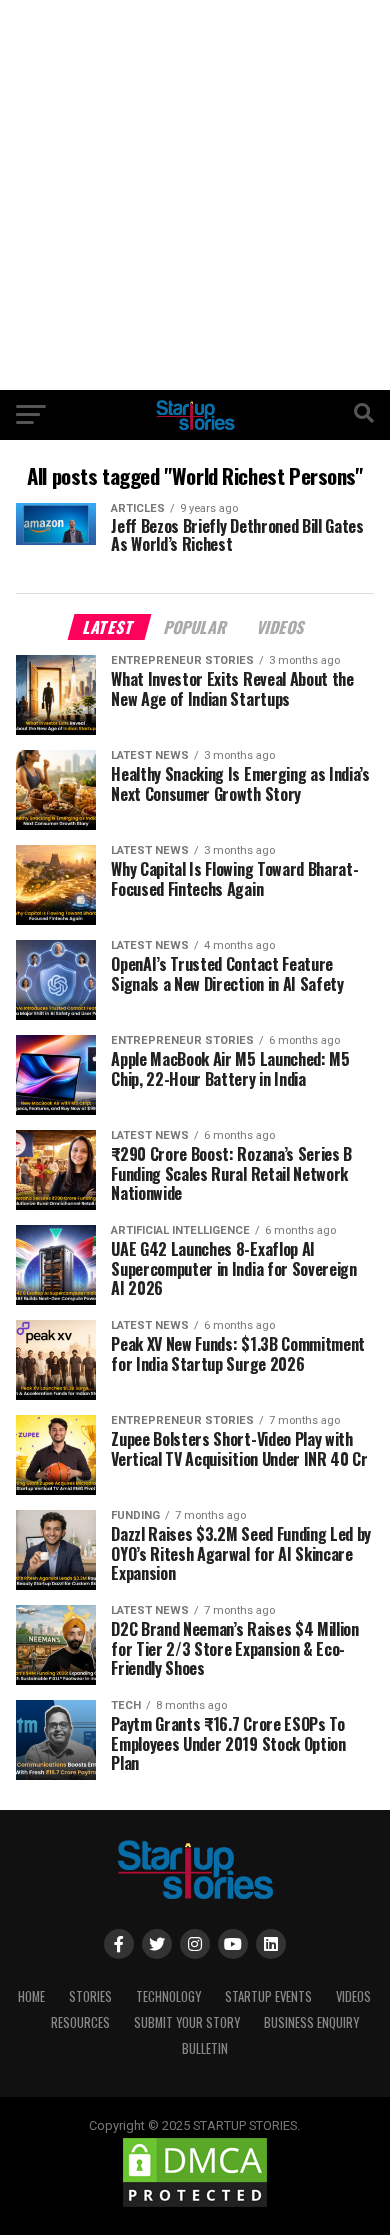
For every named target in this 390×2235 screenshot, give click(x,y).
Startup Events (268, 1996)
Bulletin (205, 2048)
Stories (90, 1996)
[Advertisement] (195, 195)
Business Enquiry (311, 2022)
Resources (80, 2022)
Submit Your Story (187, 2022)
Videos (353, 1996)
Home (31, 1996)
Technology (168, 1996)
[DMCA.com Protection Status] (195, 2205)
